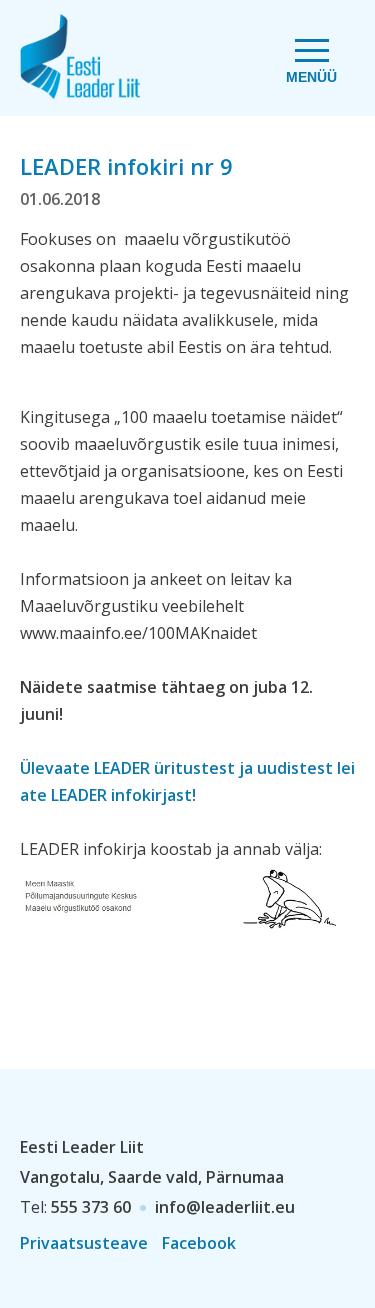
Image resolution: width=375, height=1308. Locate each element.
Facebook (199, 1243)
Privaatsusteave (84, 1243)
